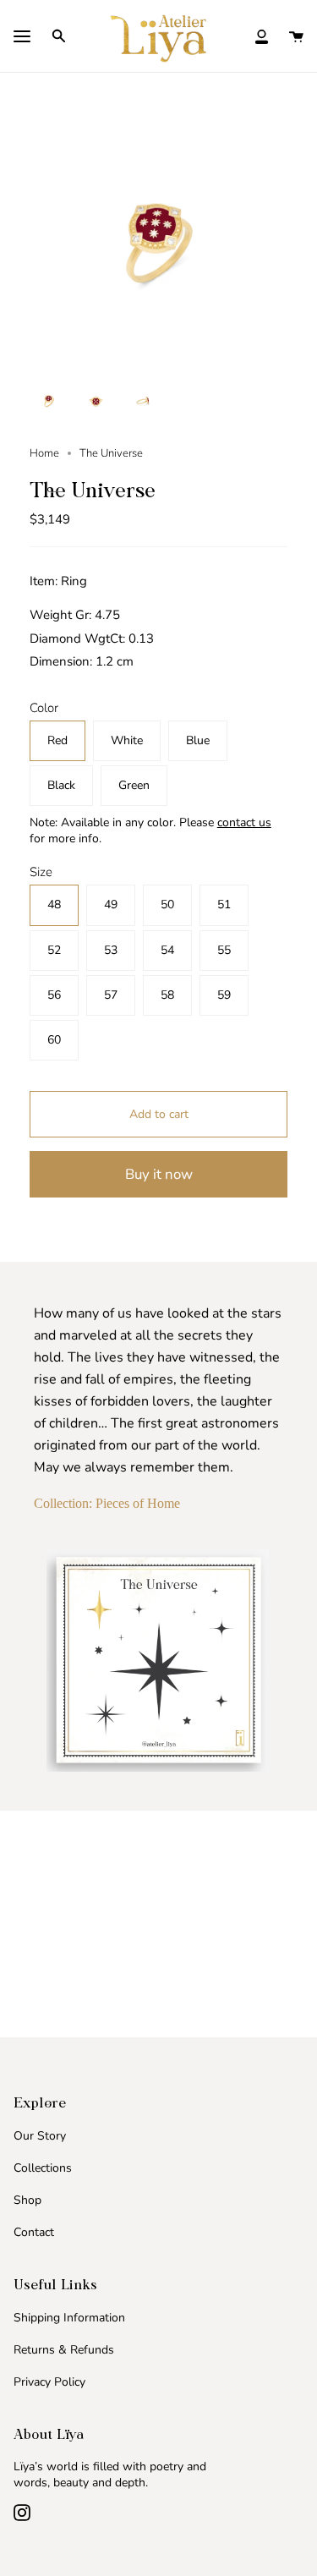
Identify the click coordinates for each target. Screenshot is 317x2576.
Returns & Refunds (64, 2350)
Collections (43, 2168)
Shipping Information (69, 2318)
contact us (244, 822)
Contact (34, 2232)
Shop (27, 2200)
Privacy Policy (49, 2382)
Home (44, 453)
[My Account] (262, 36)
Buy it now (159, 1174)
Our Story (40, 2136)
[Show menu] (22, 38)
